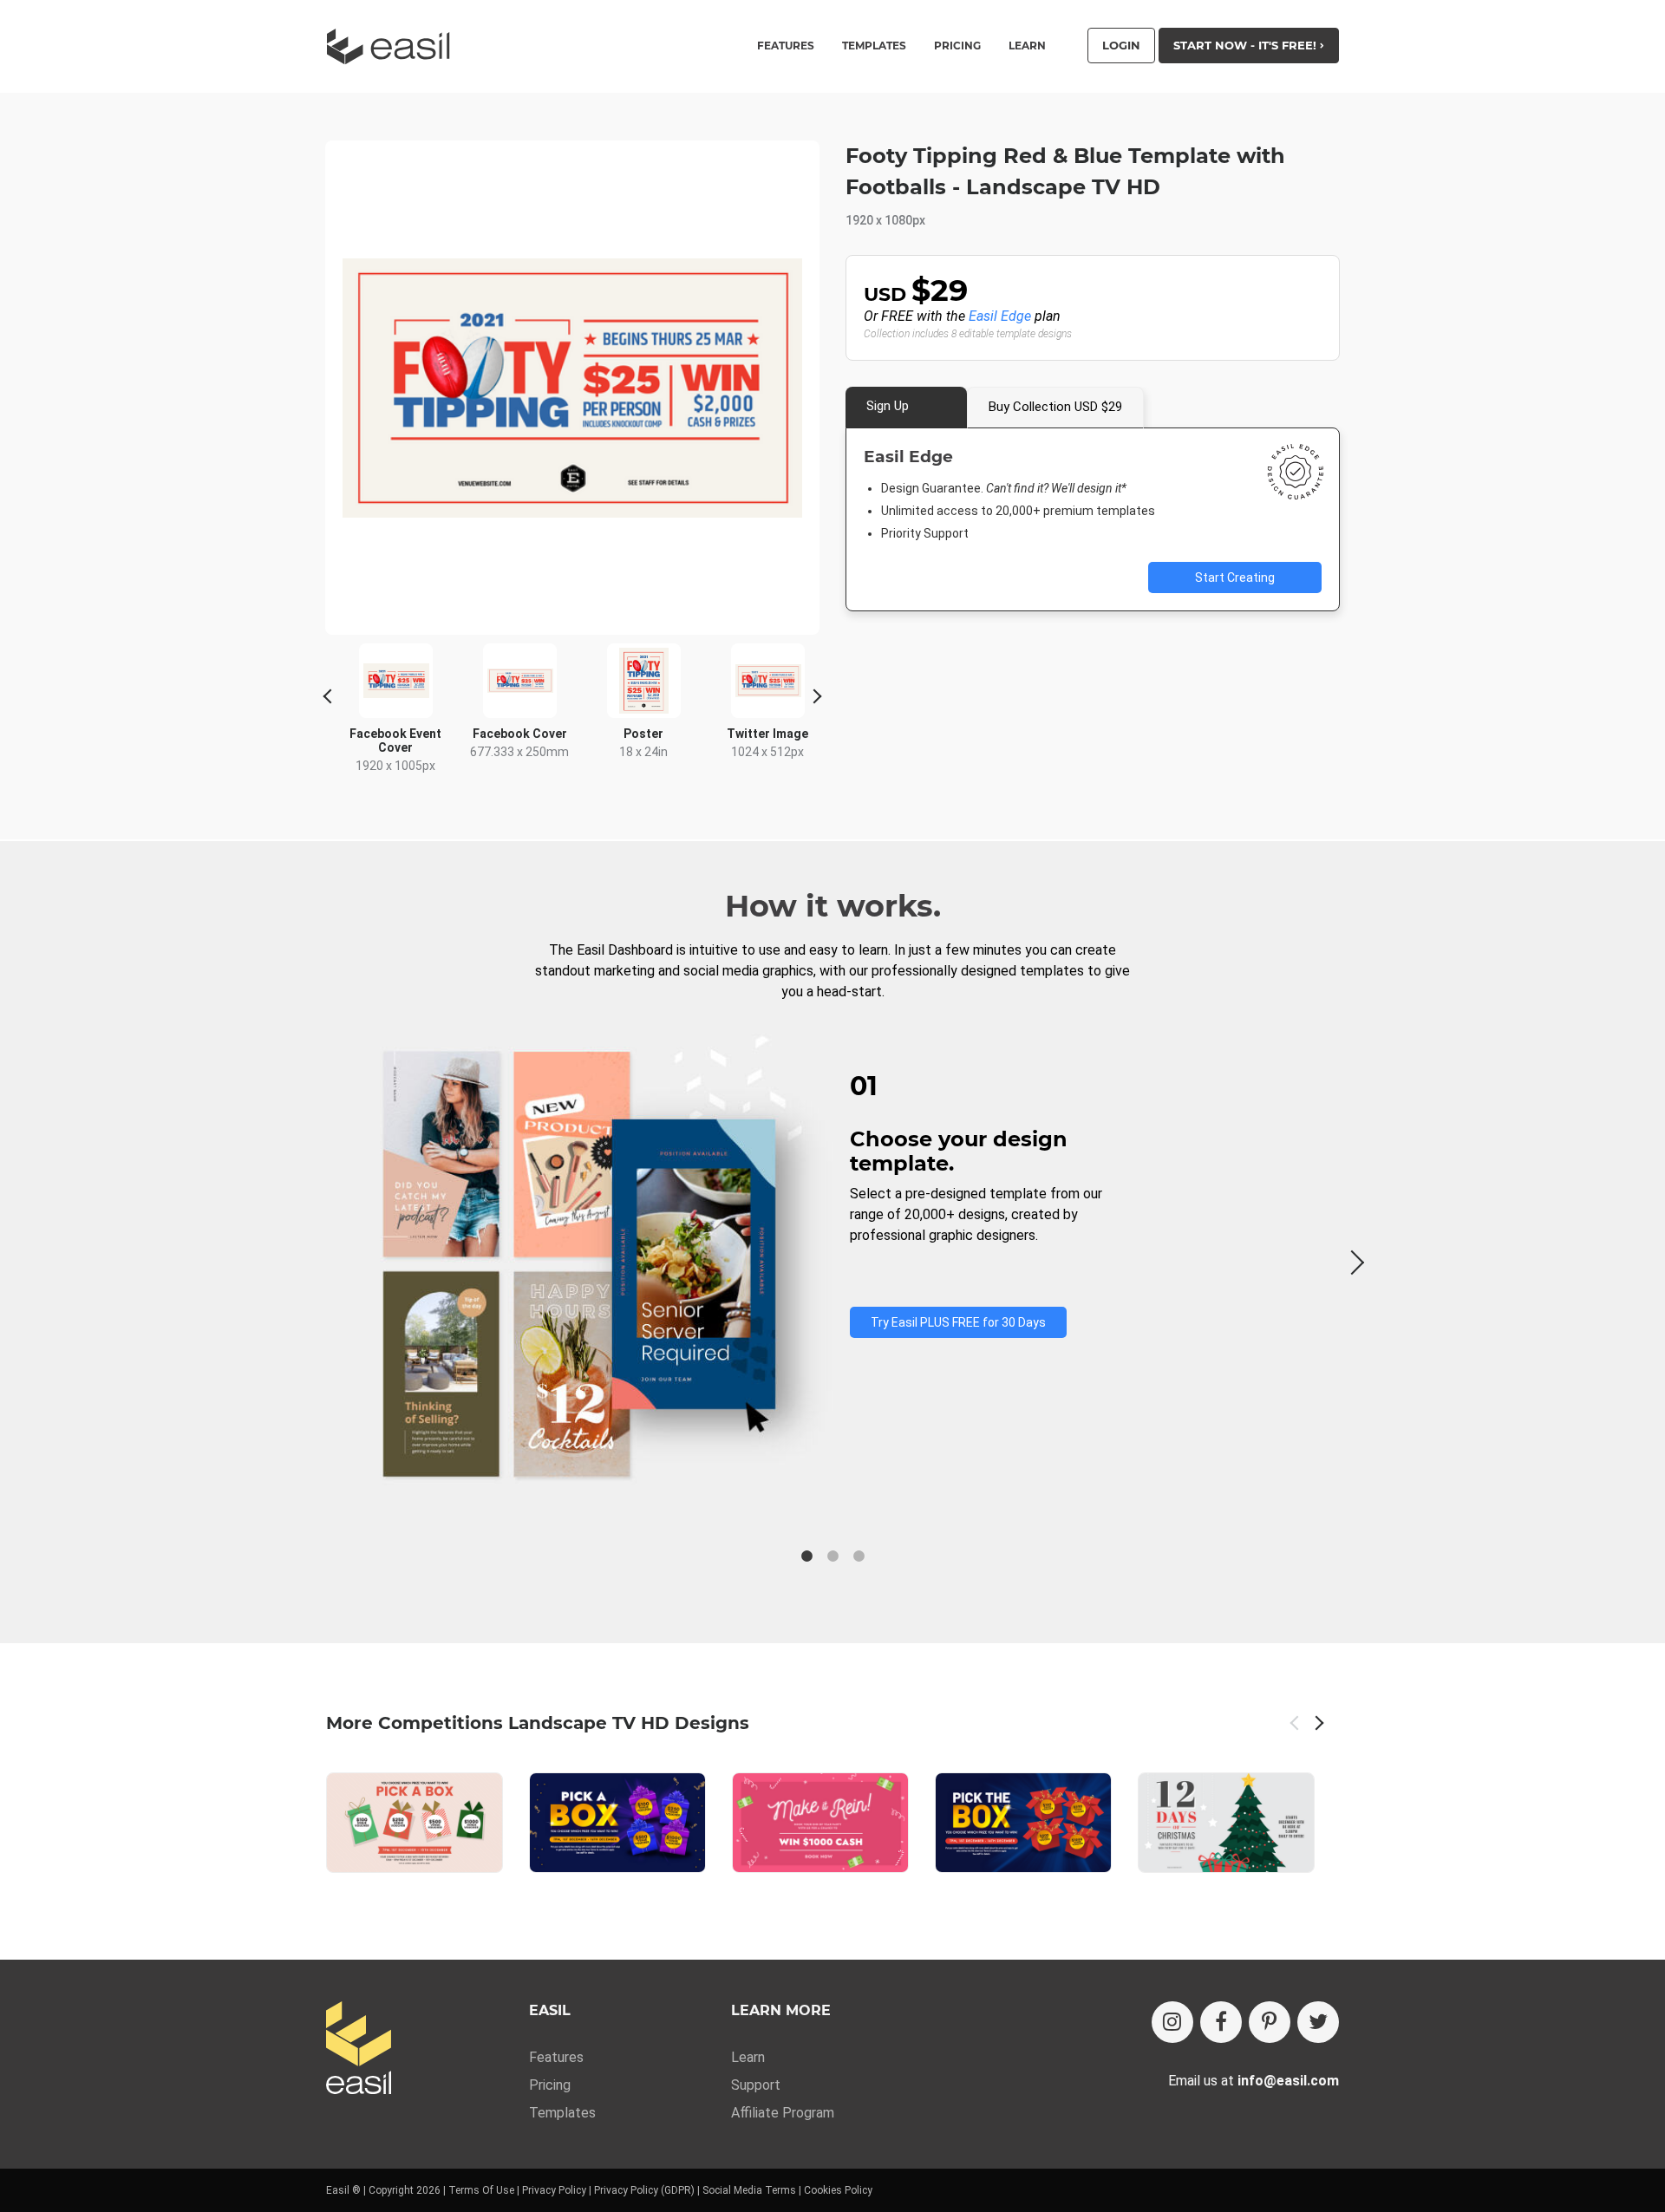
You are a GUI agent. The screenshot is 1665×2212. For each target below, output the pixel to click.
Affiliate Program (783, 2113)
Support (756, 2085)
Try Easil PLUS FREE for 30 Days (958, 1322)
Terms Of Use (481, 2190)
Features (556, 2057)
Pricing (957, 46)
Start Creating (1235, 577)
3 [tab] (859, 1556)
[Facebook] (1221, 2022)
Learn (1027, 46)
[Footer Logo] (359, 2049)
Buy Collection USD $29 (1055, 407)
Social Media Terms (749, 2190)
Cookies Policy (838, 2190)
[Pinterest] (1270, 2022)
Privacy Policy (554, 2190)
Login (1121, 45)
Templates (562, 2113)
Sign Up (888, 406)
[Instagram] (1172, 2022)
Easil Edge (1000, 316)
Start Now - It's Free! (1247, 45)
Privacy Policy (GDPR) (644, 2190)
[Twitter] (1318, 2022)
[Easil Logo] (394, 46)
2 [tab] (832, 1556)
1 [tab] (806, 1556)
